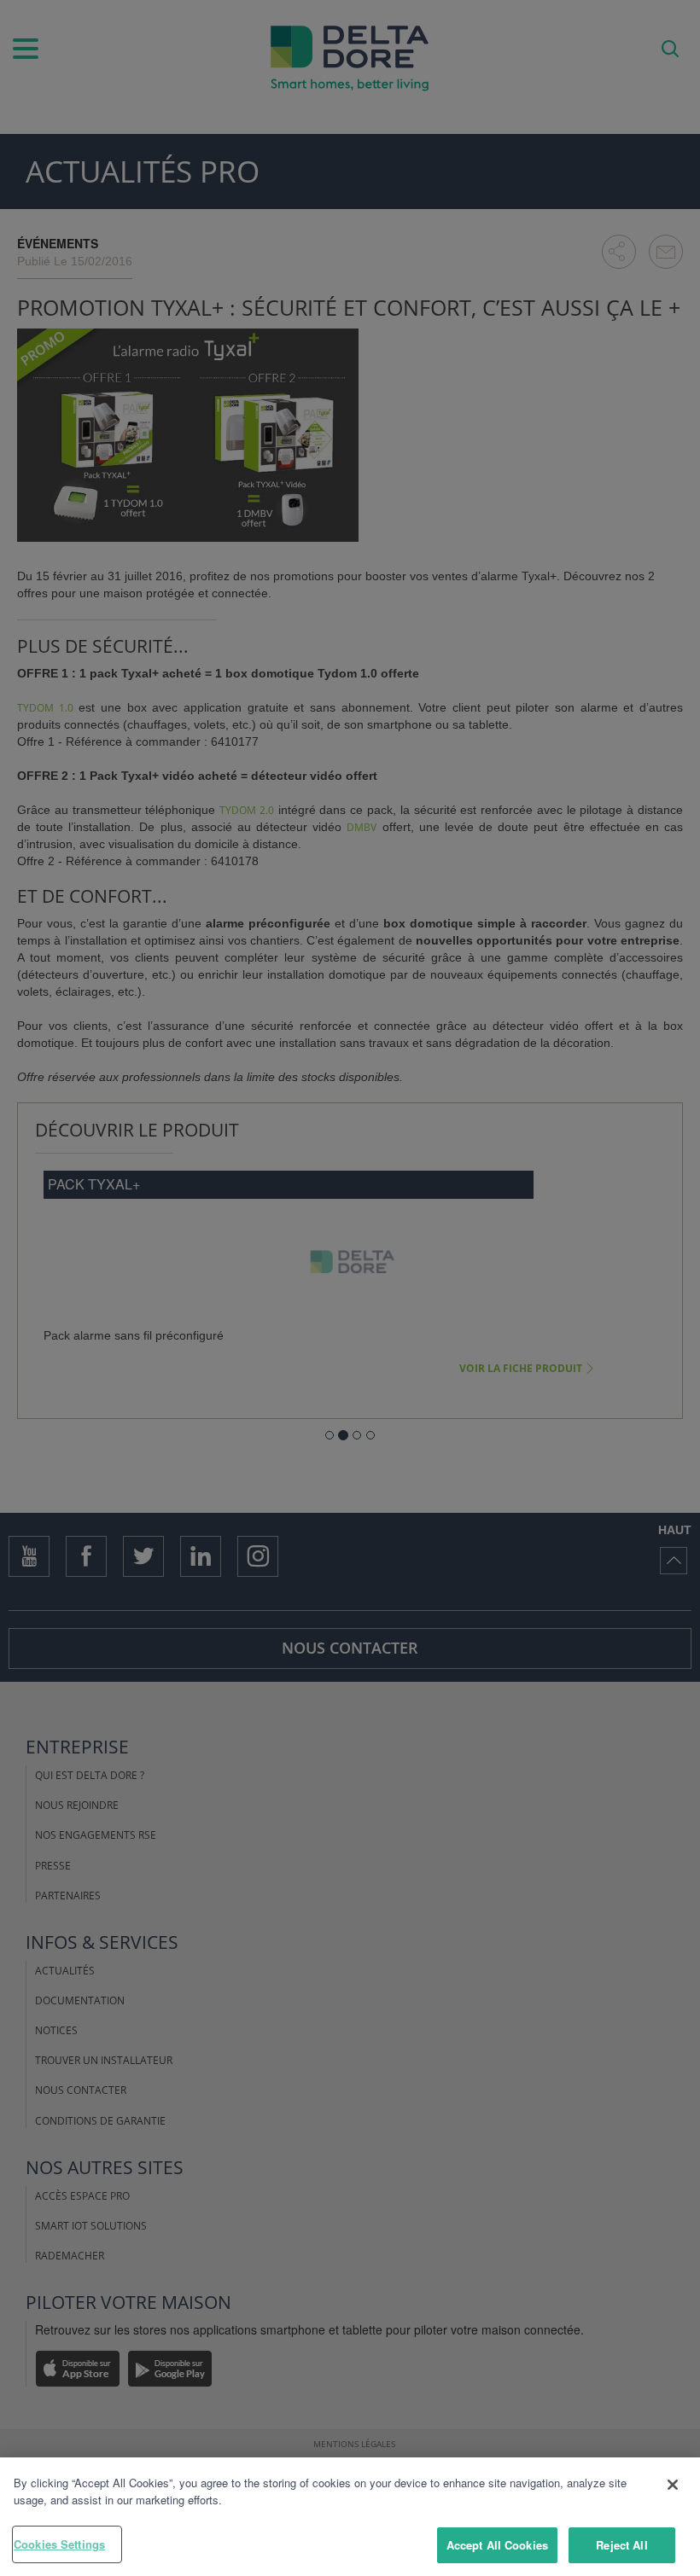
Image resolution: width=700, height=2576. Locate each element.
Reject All (621, 2545)
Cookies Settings (59, 2544)
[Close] (673, 2485)
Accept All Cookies (497, 2545)
